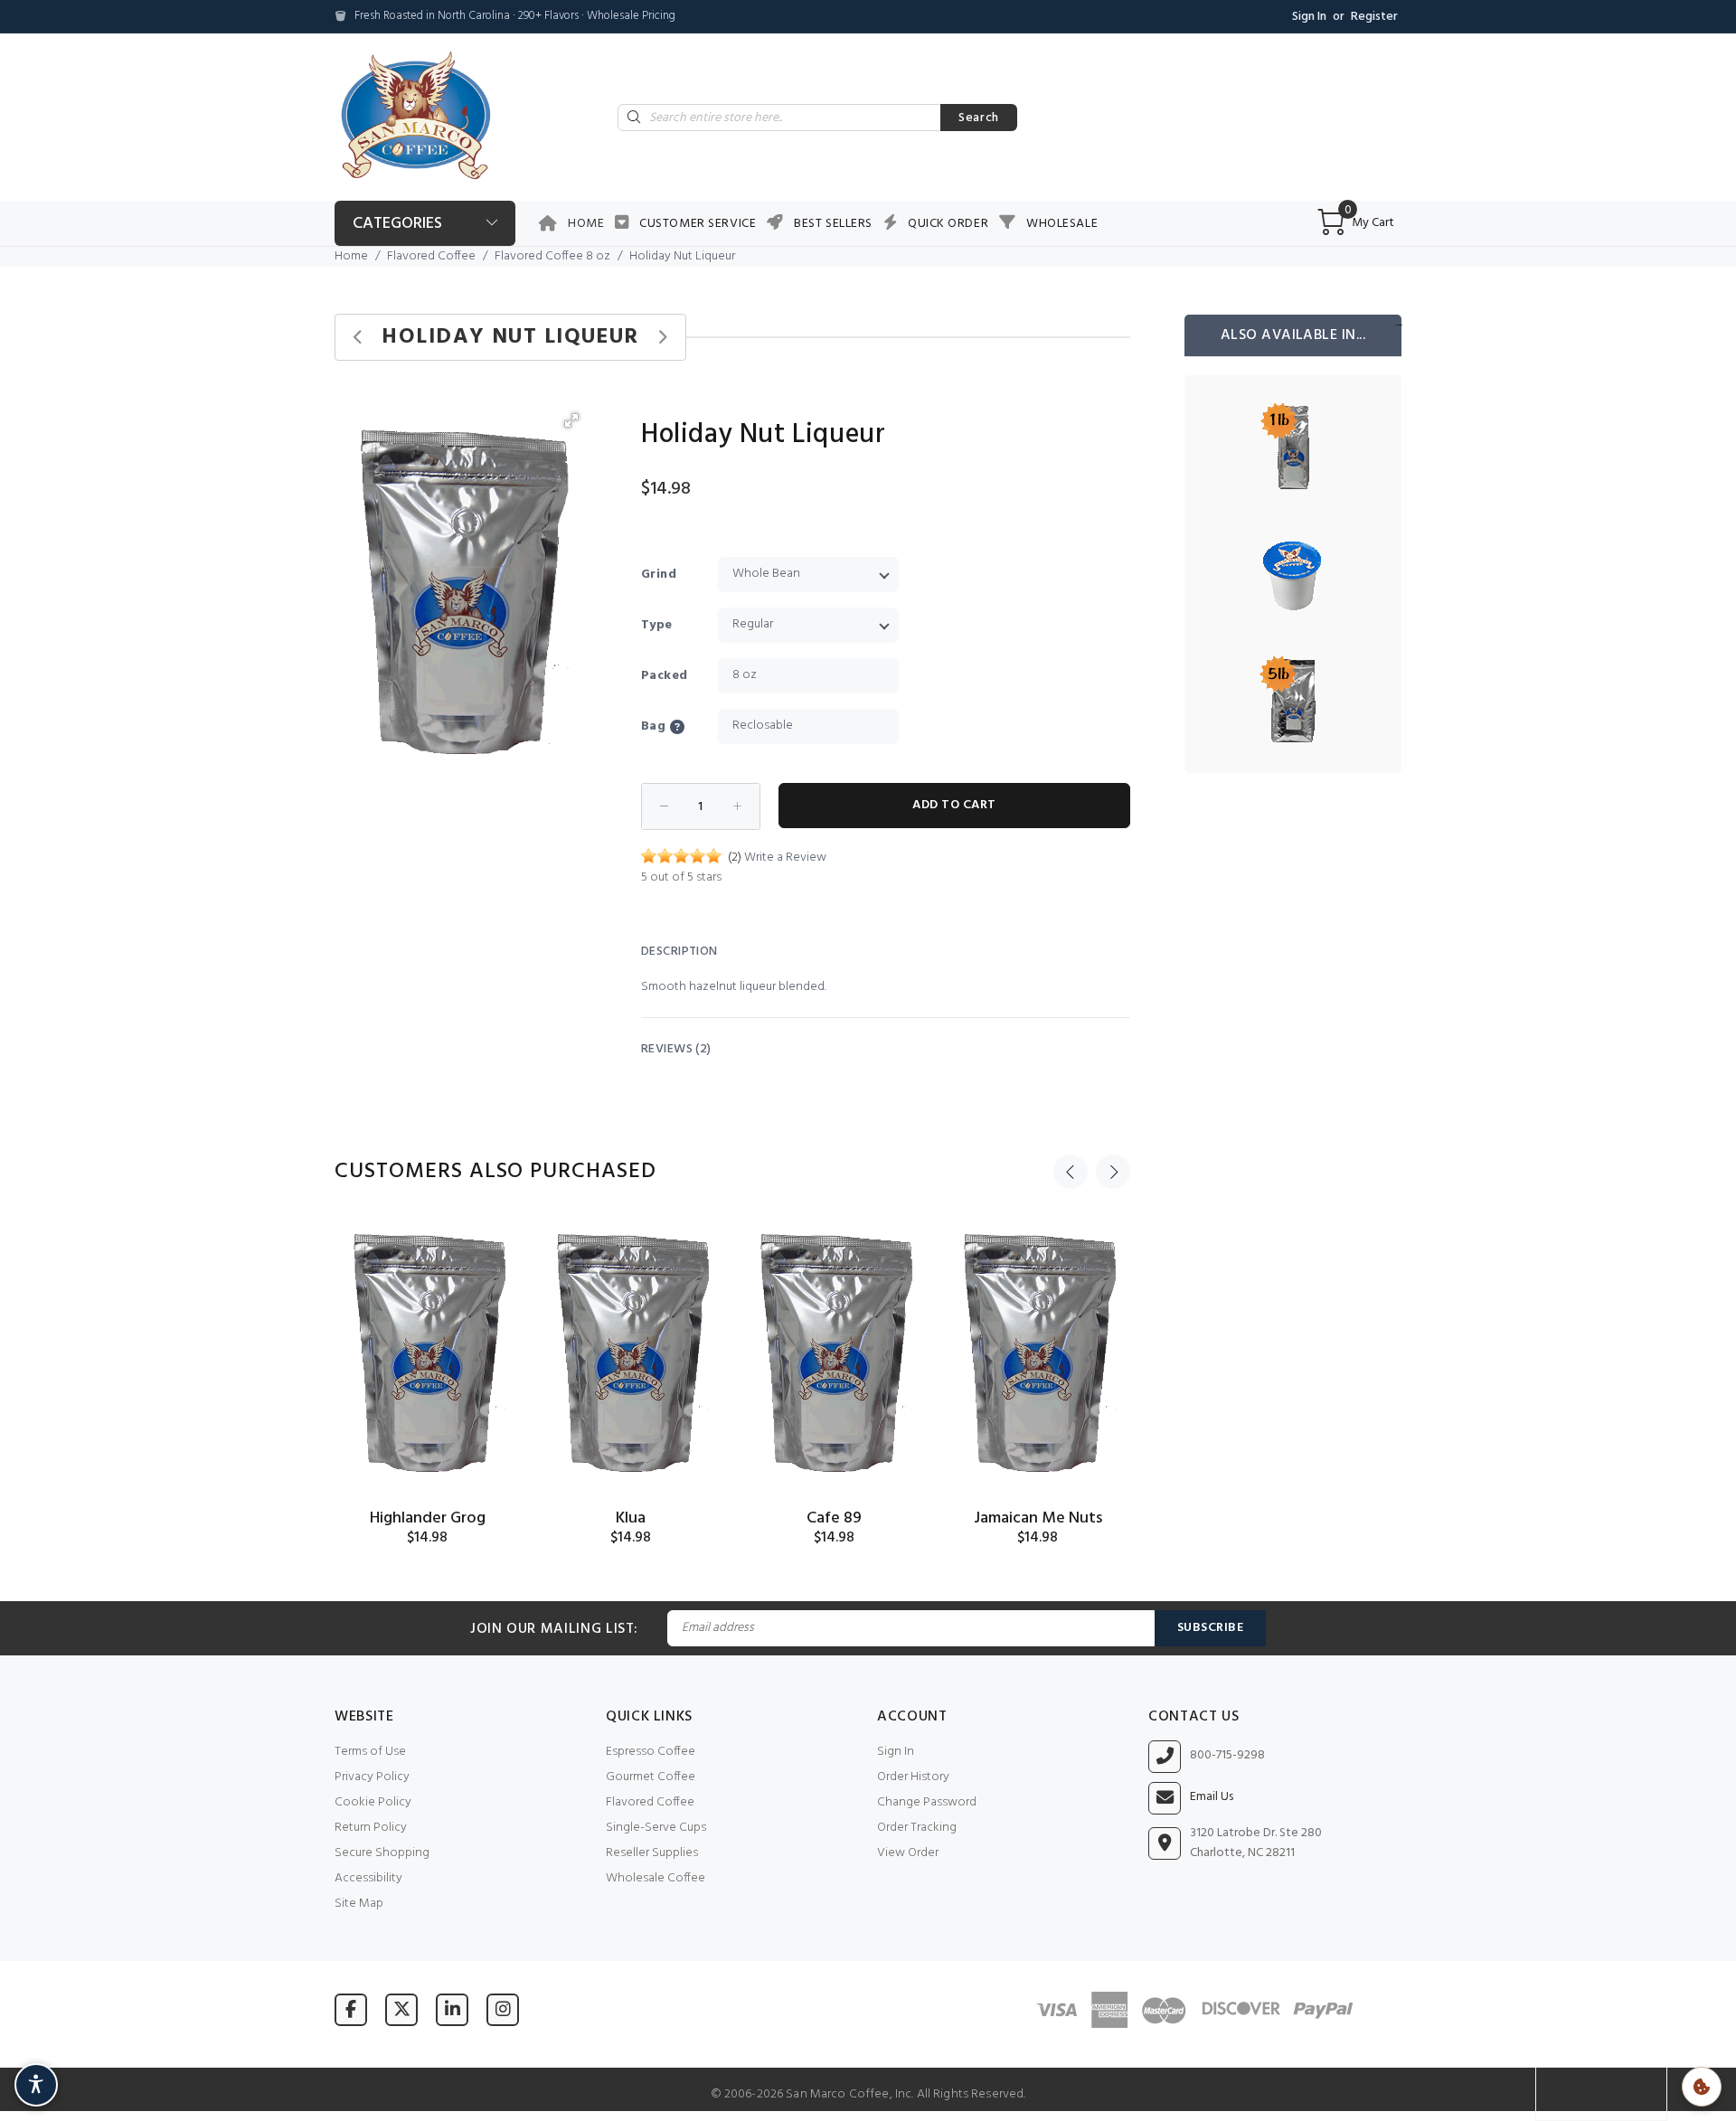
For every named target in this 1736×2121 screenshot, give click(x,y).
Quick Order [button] (948, 224)
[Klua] (631, 1354)
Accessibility (368, 1878)
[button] (571, 420)
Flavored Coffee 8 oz (552, 256)
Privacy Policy (372, 1777)
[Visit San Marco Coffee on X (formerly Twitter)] (401, 2009)
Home (586, 224)
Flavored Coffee (431, 256)
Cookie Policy (373, 1802)
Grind (659, 575)
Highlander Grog (428, 1518)
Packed (665, 676)
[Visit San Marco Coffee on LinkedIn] (452, 2009)
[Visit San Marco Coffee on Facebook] (351, 2009)
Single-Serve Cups (656, 1828)
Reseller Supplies (652, 1853)
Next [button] (1113, 1172)
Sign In (1309, 17)
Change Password (927, 1802)
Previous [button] (1071, 1172)
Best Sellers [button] (833, 224)
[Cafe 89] (834, 1354)
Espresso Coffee (651, 1752)
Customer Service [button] (698, 224)
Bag (653, 726)
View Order (908, 1853)
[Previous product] (359, 338)
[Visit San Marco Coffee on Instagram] (503, 2009)
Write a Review (785, 858)
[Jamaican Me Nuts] (1038, 1354)
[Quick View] (490, 1245)
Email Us (1212, 1797)
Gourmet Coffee (651, 1777)
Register (1374, 17)
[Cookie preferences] (1702, 2087)
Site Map (359, 1904)
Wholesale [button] (1062, 224)
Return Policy (371, 1828)
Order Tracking (917, 1828)
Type (657, 625)
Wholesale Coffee (656, 1878)
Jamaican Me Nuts (1038, 1518)
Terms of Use (370, 1752)
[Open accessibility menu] (36, 2085)
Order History (913, 1777)
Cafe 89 (834, 1518)
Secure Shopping (382, 1853)
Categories (397, 224)
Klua (631, 1518)
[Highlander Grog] (427, 1354)
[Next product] (662, 338)
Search (979, 118)
